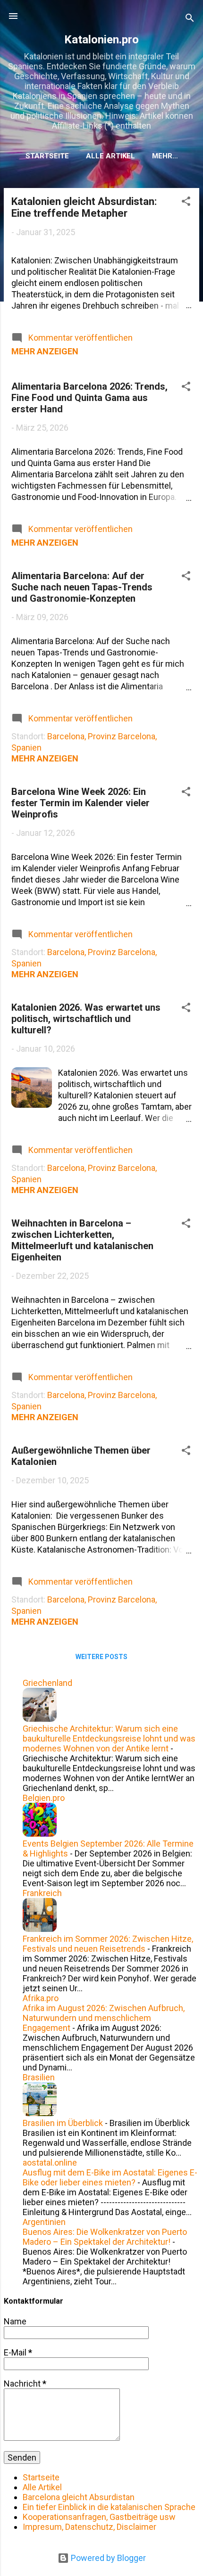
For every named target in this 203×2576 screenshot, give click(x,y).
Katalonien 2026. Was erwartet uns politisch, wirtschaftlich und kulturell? (86, 1019)
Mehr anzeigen (45, 351)
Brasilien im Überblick (63, 2123)
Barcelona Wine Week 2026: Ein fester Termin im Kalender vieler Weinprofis (80, 803)
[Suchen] (190, 19)
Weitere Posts (101, 1657)
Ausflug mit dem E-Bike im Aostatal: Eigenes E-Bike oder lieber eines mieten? (110, 2177)
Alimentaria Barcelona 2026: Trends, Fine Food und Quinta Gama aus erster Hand (89, 398)
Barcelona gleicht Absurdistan (79, 2497)
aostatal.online (50, 2163)
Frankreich (42, 1893)
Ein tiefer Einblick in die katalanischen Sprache (109, 2507)
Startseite (47, 156)
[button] (186, 203)
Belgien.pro (44, 1798)
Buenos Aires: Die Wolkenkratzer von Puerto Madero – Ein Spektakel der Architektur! (105, 2237)
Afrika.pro (41, 1998)
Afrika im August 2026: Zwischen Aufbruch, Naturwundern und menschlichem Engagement (104, 2018)
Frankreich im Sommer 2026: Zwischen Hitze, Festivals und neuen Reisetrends (108, 1944)
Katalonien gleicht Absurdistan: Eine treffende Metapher (84, 207)
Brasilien (39, 2077)
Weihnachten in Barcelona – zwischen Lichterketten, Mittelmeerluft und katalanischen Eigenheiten (82, 1240)
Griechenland (47, 1683)
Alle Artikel (110, 156)
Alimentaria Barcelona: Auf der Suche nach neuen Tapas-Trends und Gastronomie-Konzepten (82, 587)
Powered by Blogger (107, 2558)
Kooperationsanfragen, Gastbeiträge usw (99, 2517)
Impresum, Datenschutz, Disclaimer (89, 2527)
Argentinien (44, 2222)
